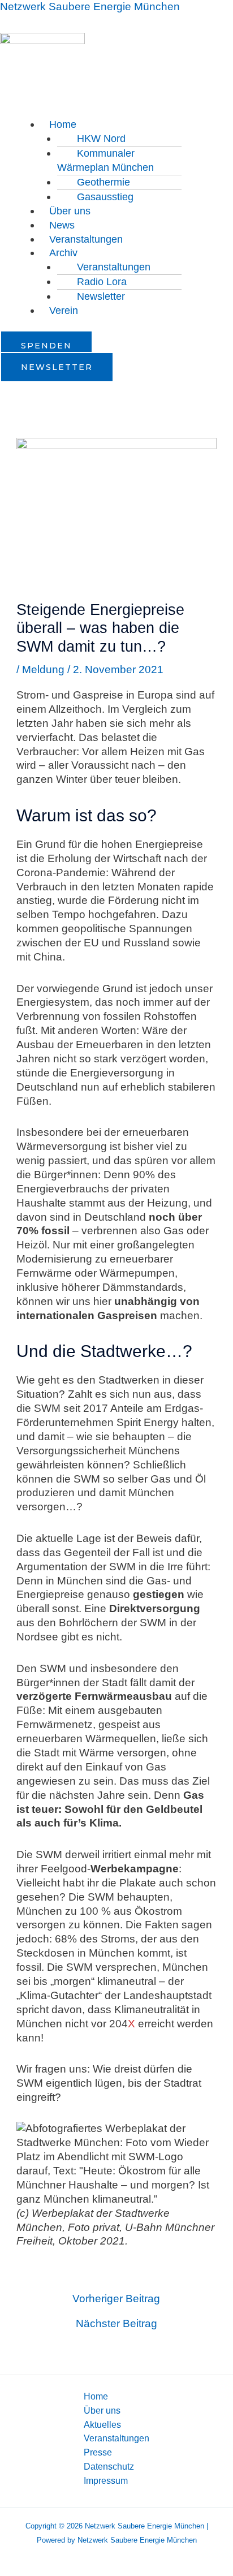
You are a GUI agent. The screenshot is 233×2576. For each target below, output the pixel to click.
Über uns (102, 2410)
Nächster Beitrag (116, 2323)
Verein (64, 311)
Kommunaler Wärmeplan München (105, 160)
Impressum (106, 2480)
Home (96, 2396)
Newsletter (101, 296)
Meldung (43, 669)
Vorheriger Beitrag (116, 2299)
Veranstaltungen (86, 239)
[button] (137, 125)
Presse (98, 2452)
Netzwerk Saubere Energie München (90, 7)
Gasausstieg (105, 197)
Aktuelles (102, 2424)
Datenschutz (109, 2466)
